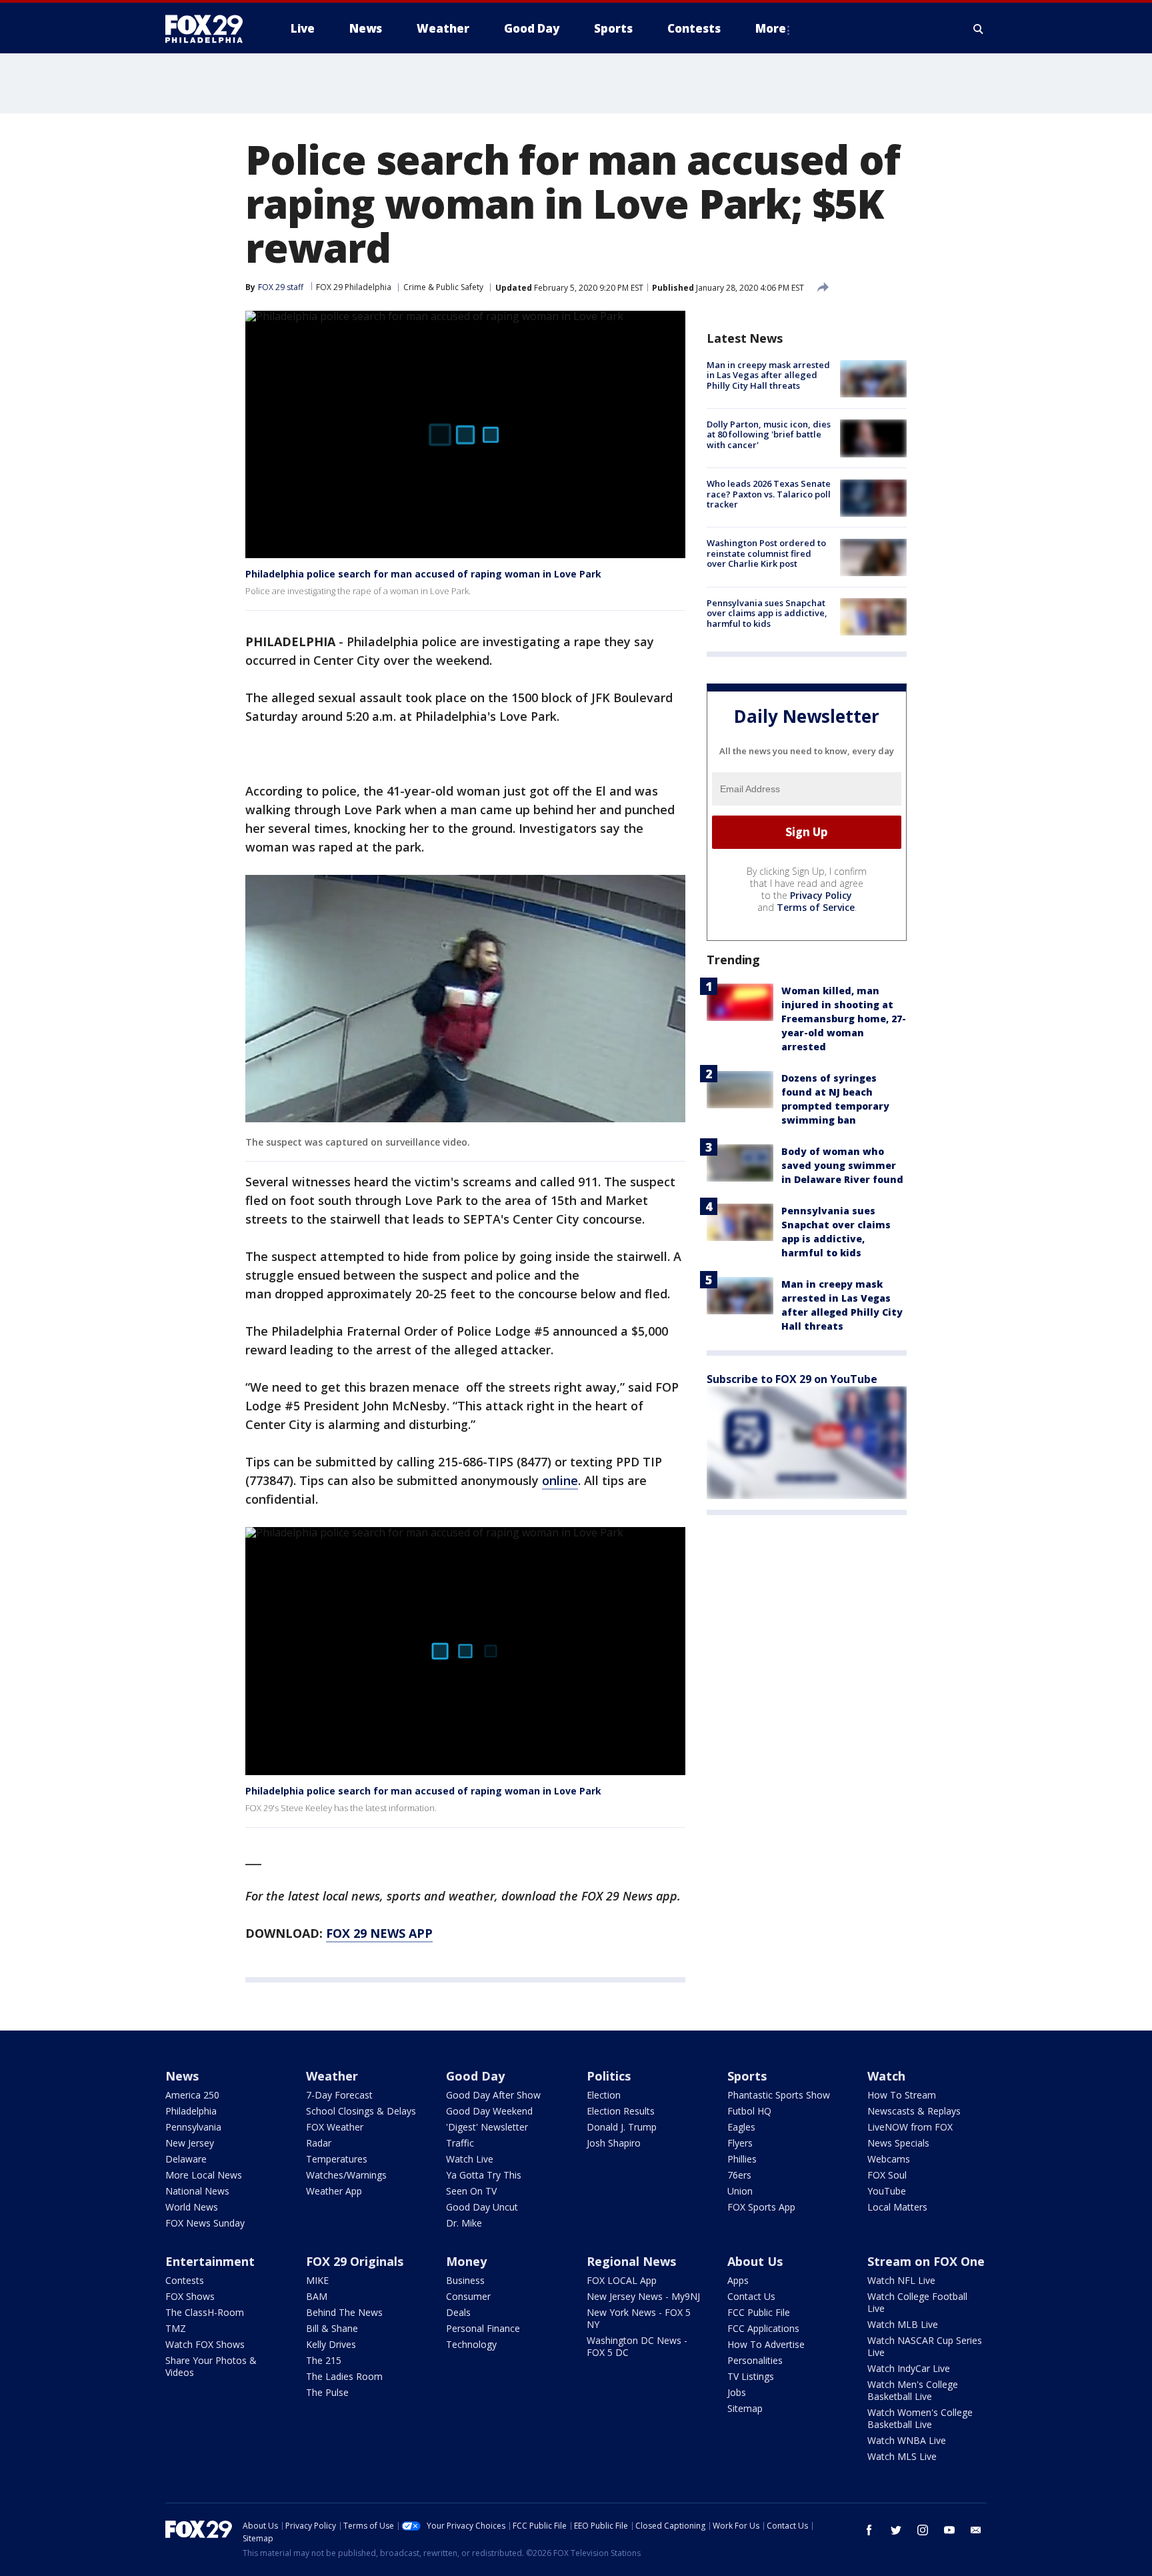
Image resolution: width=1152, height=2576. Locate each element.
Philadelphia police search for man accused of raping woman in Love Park (423, 574)
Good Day (475, 2076)
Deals (458, 2312)
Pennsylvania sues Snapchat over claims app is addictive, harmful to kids (767, 613)
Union (740, 2191)
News (182, 2076)
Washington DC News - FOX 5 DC (637, 2346)
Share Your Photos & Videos (211, 2366)
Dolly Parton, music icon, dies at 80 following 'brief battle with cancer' (769, 434)
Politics (609, 2076)
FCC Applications (763, 2328)
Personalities (755, 2360)
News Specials (898, 2143)
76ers (739, 2175)
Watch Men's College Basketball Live (913, 2390)
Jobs (737, 2392)
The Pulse (327, 2392)
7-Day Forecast (339, 2095)
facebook (869, 2530)
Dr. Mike (464, 2223)
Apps (738, 2280)
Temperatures (337, 2159)
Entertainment (210, 2261)
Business (465, 2280)
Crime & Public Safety (443, 287)
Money (466, 2261)
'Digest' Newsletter (487, 2127)
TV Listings (751, 2376)
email (976, 2530)
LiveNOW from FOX (910, 2127)
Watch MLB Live (903, 2324)
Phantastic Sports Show (779, 2095)
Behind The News (344, 2312)
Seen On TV (471, 2191)
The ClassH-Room (205, 2312)
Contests (185, 2280)
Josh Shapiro (614, 2143)
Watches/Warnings (346, 2175)
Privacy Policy (821, 895)
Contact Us (751, 2296)
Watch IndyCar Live (909, 2368)
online (560, 1480)
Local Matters (897, 2207)
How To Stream (902, 2095)
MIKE (317, 2280)
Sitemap (745, 2408)
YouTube (887, 2191)
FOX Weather (335, 2127)
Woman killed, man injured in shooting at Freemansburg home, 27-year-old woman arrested (844, 1019)
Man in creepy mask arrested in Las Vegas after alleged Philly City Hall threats (768, 375)
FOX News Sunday (205, 2223)
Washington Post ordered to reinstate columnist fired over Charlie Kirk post (766, 554)
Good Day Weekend (489, 2111)
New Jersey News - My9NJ (643, 2296)
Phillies (742, 2159)
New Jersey (190, 2143)
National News (197, 2191)
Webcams (889, 2159)
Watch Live (470, 2159)
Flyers (740, 2143)
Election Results (621, 2111)
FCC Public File (759, 2312)
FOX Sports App (761, 2207)
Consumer (468, 2296)
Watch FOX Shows (205, 2344)
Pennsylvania (193, 2127)
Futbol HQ (749, 2111)
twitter (896, 2530)
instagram (923, 2530)
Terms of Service (816, 907)
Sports (747, 2076)
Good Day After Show (493, 2095)
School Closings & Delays (361, 2111)
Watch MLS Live (902, 2456)
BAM (317, 2296)
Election (604, 2095)
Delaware (186, 2159)
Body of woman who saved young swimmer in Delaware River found (842, 1165)
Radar (319, 2143)
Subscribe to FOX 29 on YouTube (792, 1379)
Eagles (741, 2127)
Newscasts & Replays (914, 2111)
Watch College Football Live (917, 2302)
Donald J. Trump (622, 2127)
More (771, 28)
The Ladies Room (344, 2376)
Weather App (334, 2191)
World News (192, 2207)
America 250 (192, 2095)
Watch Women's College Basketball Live (920, 2418)
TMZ (176, 2328)
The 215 (324, 2360)
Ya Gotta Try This (484, 2175)
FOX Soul (887, 2175)
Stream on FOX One (926, 2261)
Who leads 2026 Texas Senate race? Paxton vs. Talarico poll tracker (769, 494)
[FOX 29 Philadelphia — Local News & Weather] (209, 29)
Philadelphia (191, 2111)
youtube (949, 2530)
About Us (755, 2261)
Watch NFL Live (901, 2280)
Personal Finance (483, 2328)
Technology (471, 2344)
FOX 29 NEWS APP (379, 1933)
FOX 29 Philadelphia (354, 287)
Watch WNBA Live (907, 2440)
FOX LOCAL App (622, 2280)
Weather (332, 2076)
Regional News (631, 2261)
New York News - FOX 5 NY (639, 2318)
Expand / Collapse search (979, 29)
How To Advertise (766, 2344)
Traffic (460, 2143)
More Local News (204, 2175)
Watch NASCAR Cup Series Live (925, 2346)
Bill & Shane (332, 2328)
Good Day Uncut (482, 2207)
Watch (886, 2076)
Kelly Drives (331, 2344)
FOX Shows (190, 2296)
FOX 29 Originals (355, 2261)
